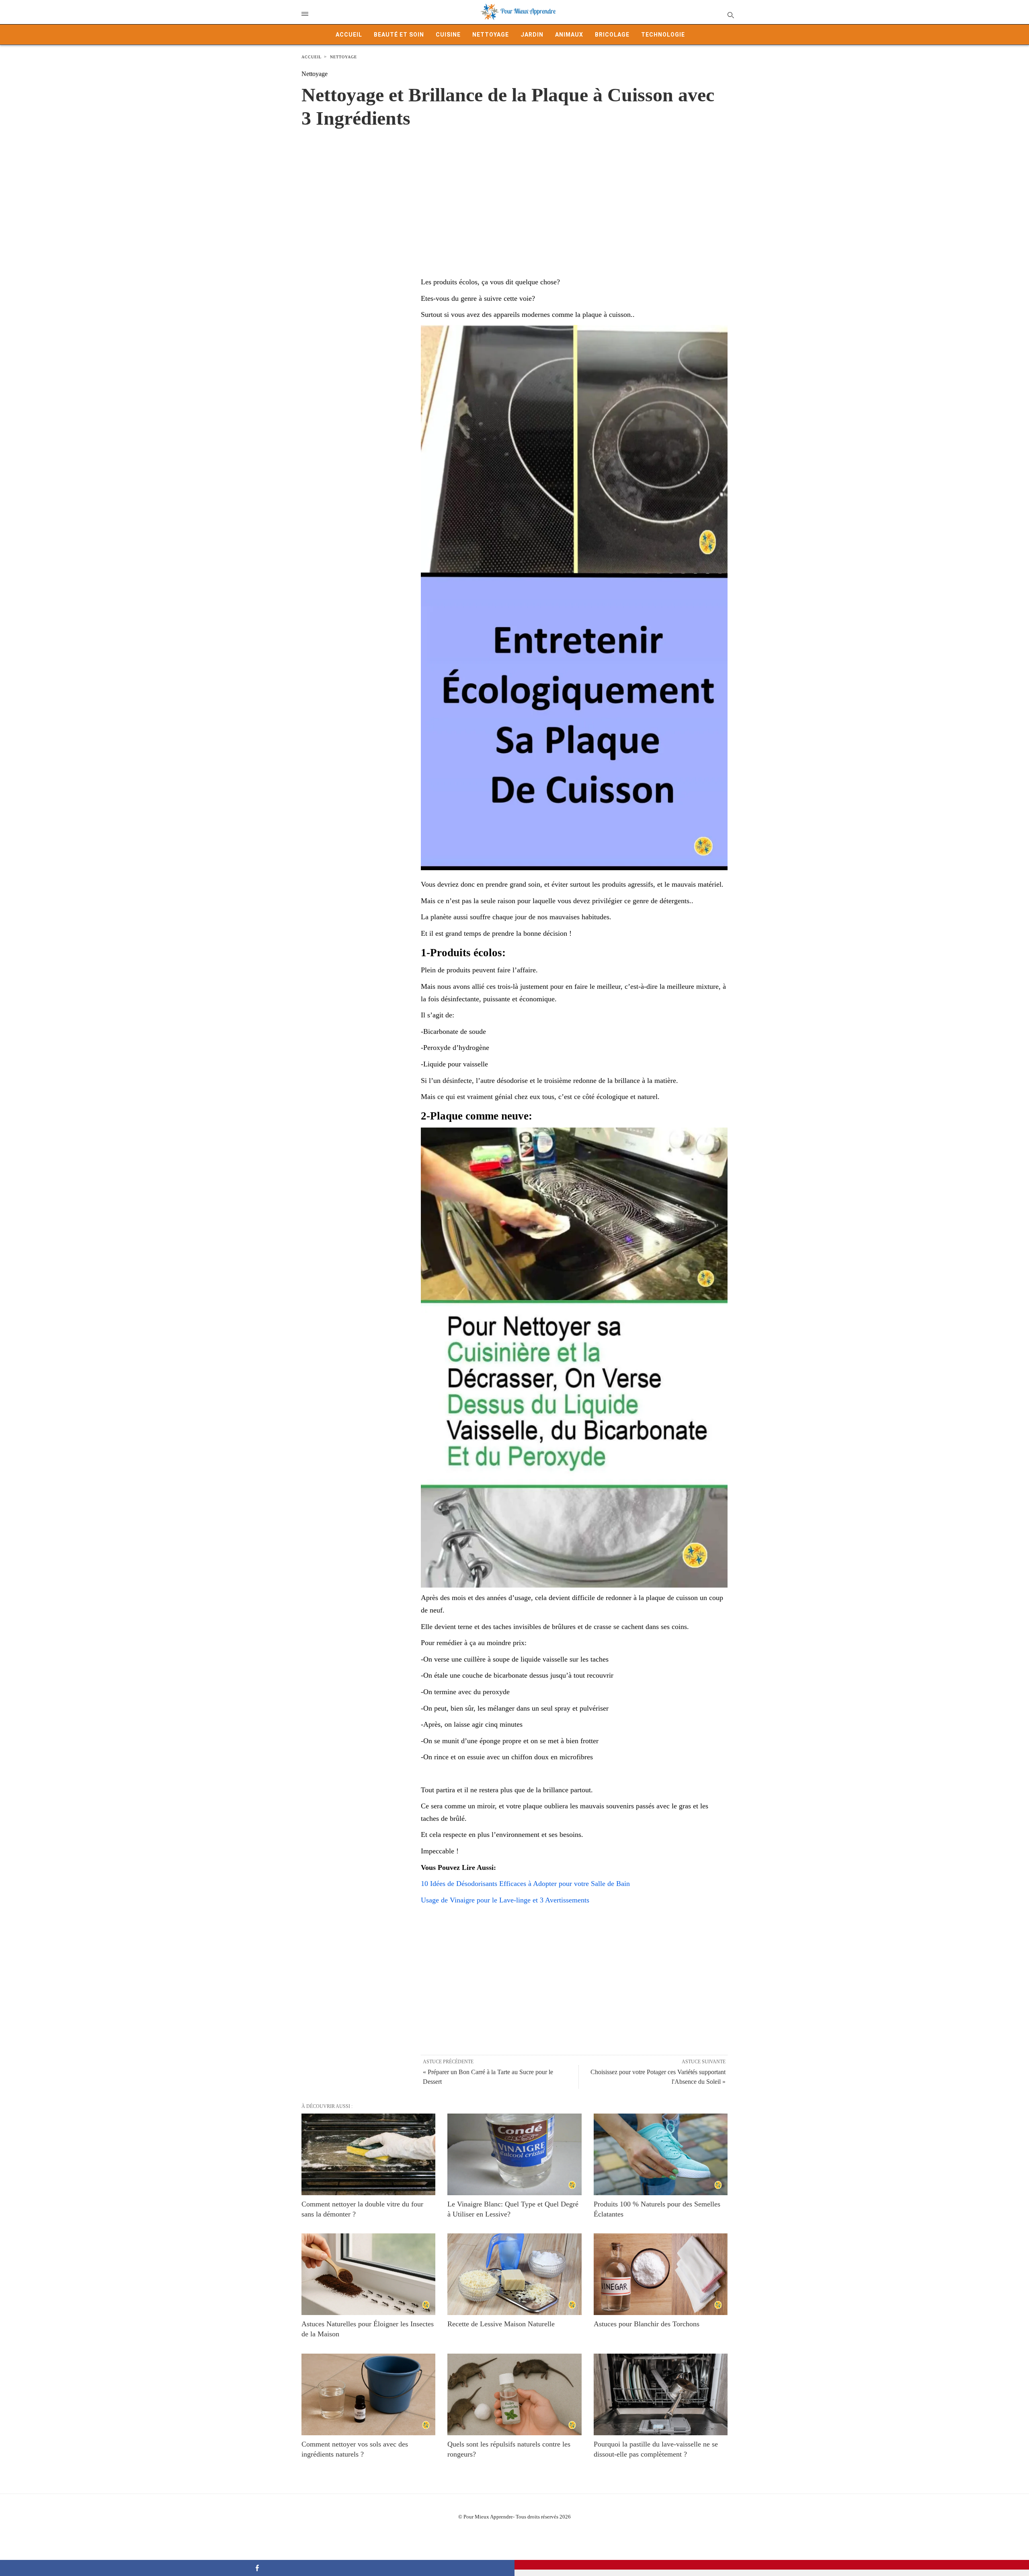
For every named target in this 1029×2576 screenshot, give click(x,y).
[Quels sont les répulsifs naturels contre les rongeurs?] (514, 2394)
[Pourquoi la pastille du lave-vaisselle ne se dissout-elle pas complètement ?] (661, 2394)
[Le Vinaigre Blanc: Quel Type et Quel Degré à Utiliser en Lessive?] (514, 2154)
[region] (514, 194)
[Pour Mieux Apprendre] (519, 12)
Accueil (349, 35)
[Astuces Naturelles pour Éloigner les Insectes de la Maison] (368, 2274)
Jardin (532, 35)
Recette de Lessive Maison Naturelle (501, 2324)
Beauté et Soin (399, 35)
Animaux (569, 35)
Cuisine (448, 35)
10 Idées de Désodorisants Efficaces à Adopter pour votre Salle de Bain (525, 1884)
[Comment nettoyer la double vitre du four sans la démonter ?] (368, 2154)
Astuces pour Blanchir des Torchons (647, 2324)
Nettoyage (491, 35)
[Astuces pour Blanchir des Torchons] (661, 2274)
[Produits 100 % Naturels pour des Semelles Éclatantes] (661, 2154)
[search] (730, 15)
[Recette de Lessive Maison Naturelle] (514, 2274)
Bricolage (612, 35)
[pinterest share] (772, 2565)
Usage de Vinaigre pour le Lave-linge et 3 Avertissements (505, 1900)
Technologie (663, 35)
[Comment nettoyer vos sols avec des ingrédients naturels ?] (368, 2394)
